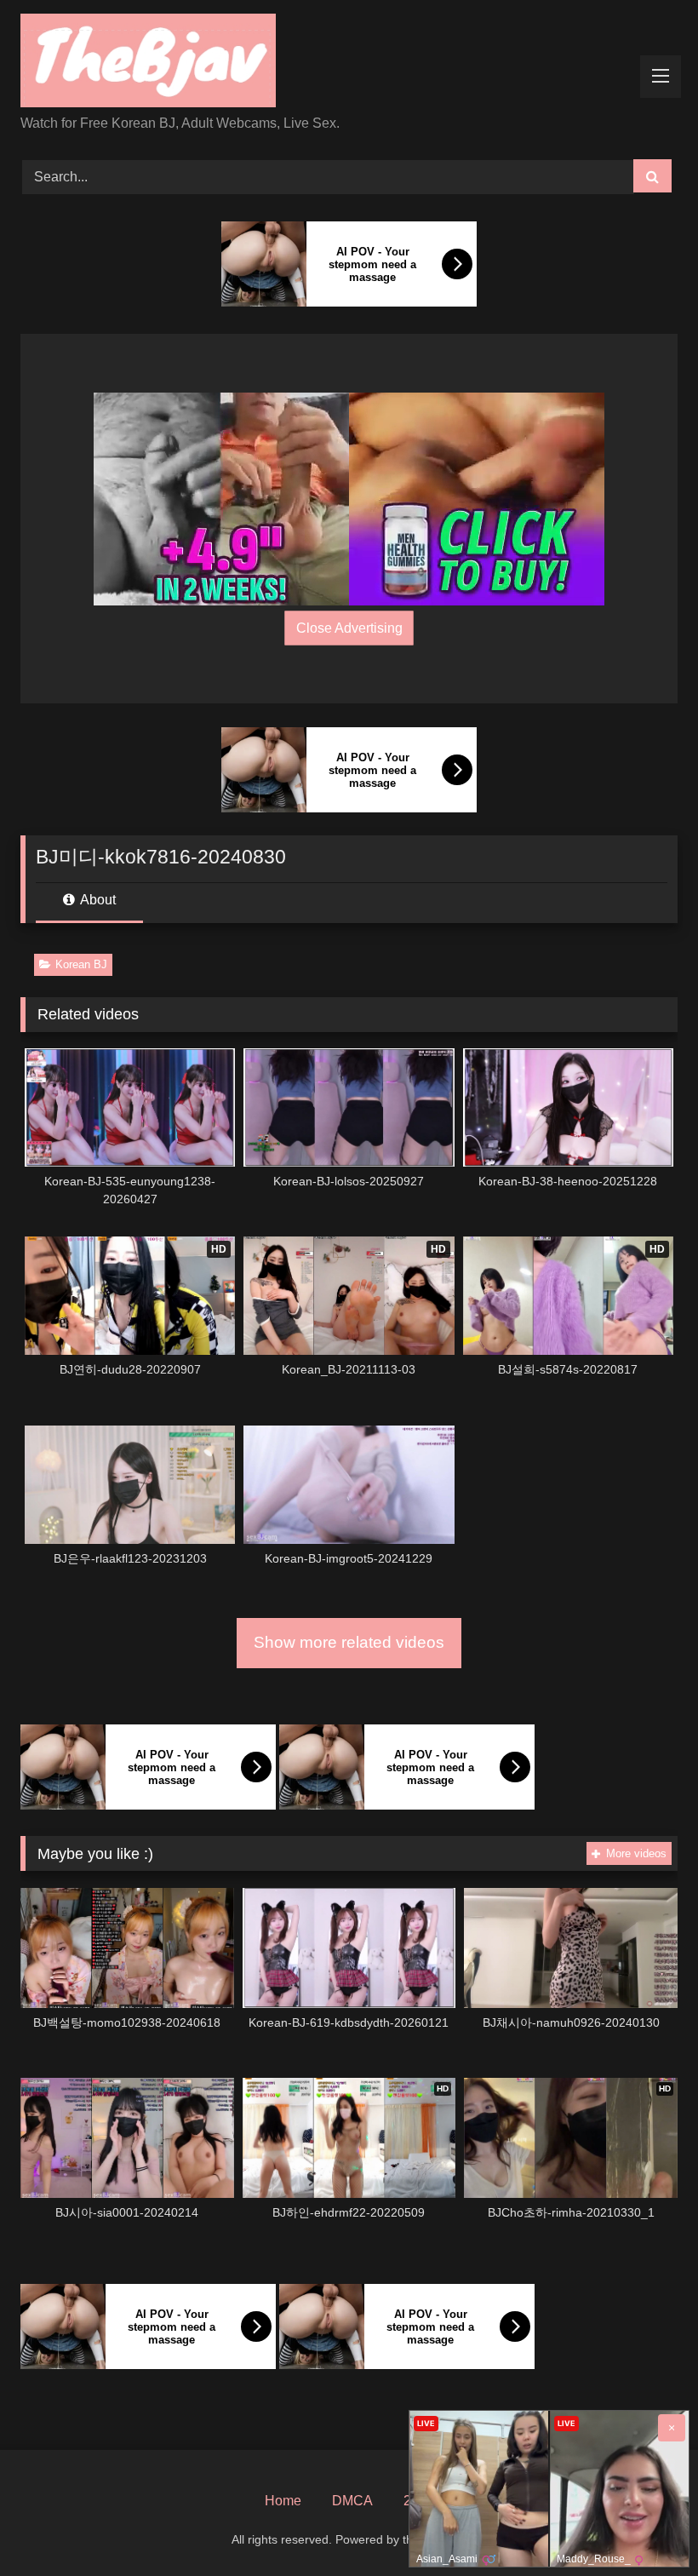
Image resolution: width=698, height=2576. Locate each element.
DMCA (352, 2501)
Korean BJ (81, 964)
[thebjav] (349, 63)
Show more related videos (349, 1642)
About (97, 900)
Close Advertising (349, 628)
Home (283, 2501)
